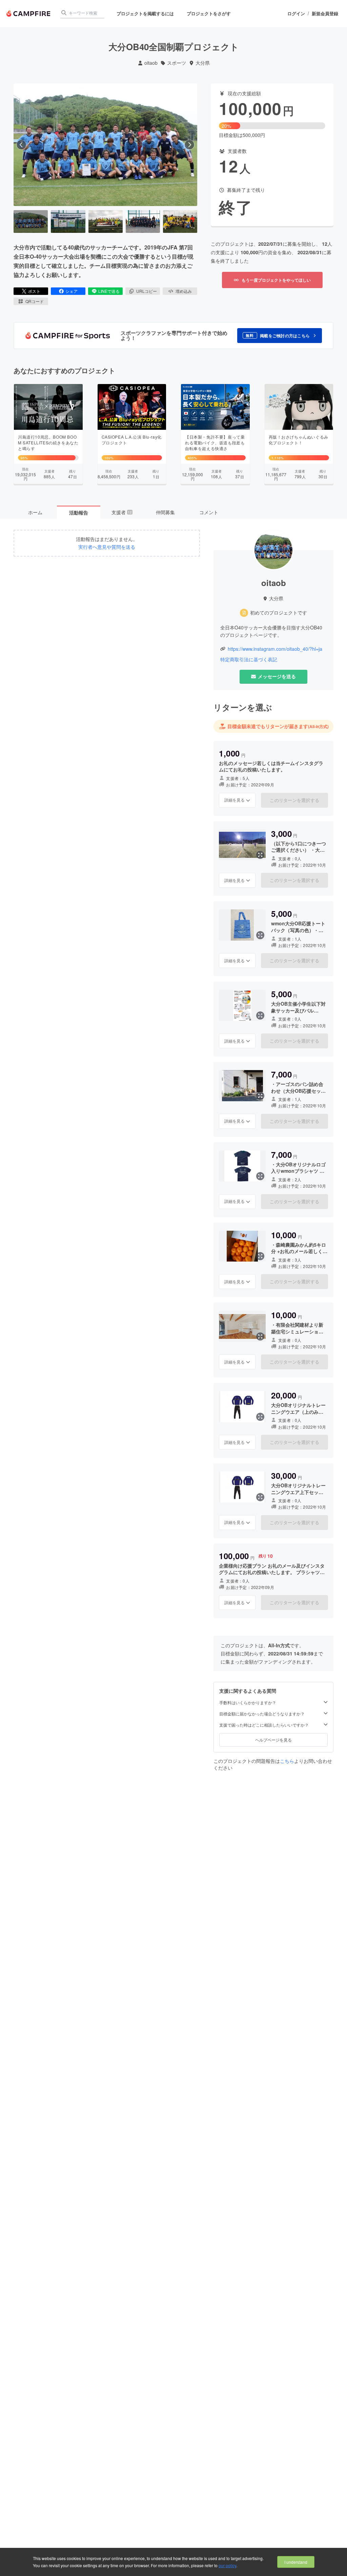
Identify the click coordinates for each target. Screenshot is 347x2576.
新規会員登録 (325, 14)
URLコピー (147, 291)
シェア (72, 291)
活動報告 (79, 512)
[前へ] (21, 145)
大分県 (203, 63)
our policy (227, 2565)
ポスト (34, 291)
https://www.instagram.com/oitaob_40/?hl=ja (275, 649)
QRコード (35, 301)
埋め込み (184, 291)
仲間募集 (165, 512)
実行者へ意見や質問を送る (107, 547)
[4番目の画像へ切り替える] (143, 222)
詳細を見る (234, 800)
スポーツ (177, 63)
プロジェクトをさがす (209, 13)
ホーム (35, 512)
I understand (296, 2562)
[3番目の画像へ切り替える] (106, 222)
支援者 (122, 512)
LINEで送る (109, 291)
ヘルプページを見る (273, 1740)
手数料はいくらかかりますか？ (248, 1703)
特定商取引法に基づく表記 (249, 659)
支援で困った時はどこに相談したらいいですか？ (264, 1725)
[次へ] (189, 145)
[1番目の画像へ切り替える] (31, 222)
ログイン (296, 14)
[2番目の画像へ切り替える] (68, 222)
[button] (280, 336)
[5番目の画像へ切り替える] (180, 222)
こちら (287, 1761)
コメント (209, 512)
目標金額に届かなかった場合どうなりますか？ (262, 1714)
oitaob (151, 63)
